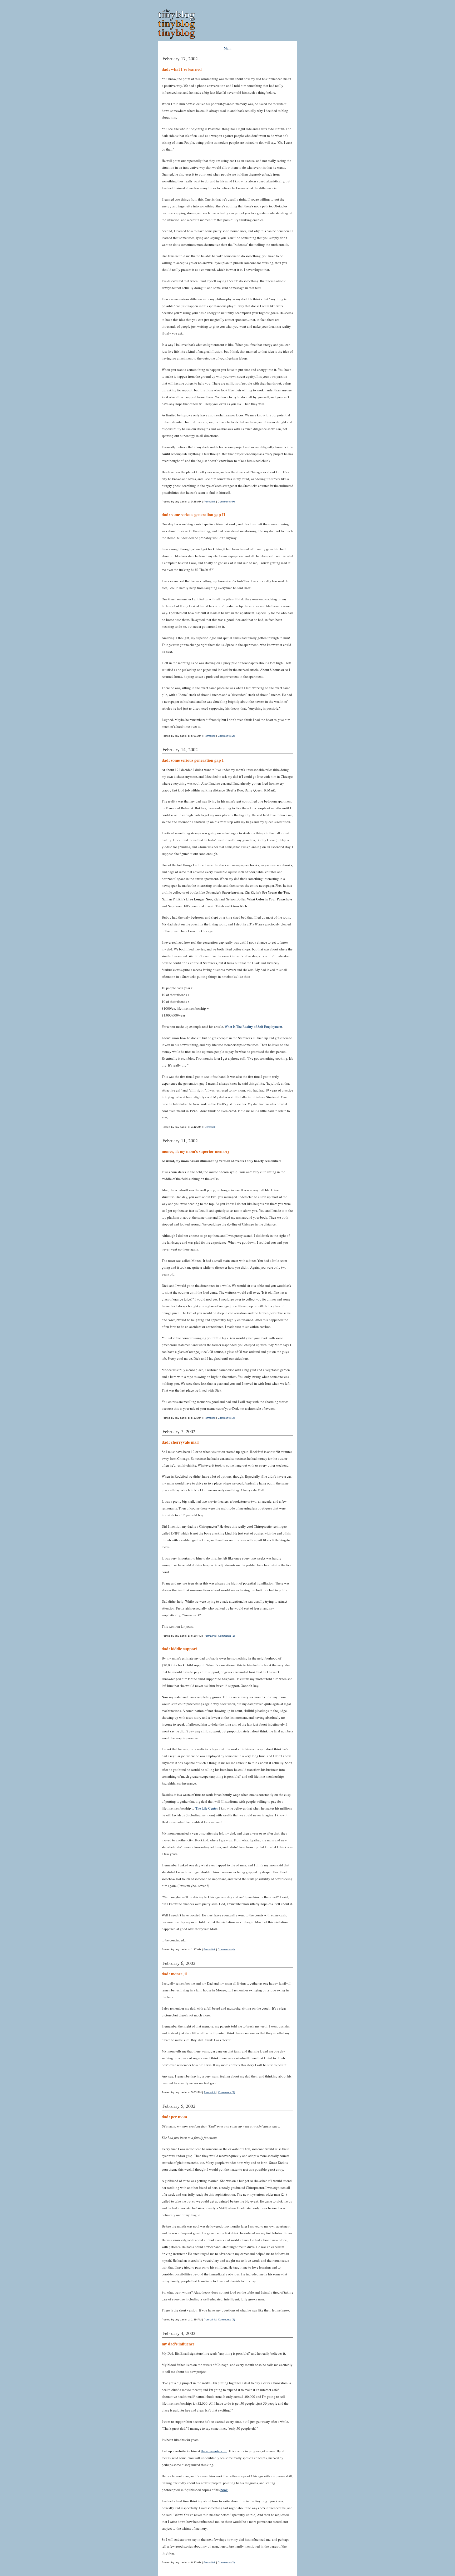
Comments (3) (226, 1418)
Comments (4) (226, 1949)
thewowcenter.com (214, 2451)
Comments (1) (226, 1636)
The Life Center (206, 1808)
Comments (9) (226, 502)
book (224, 2490)
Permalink (209, 502)
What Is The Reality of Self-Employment (253, 1027)
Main (228, 48)
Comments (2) (226, 736)
